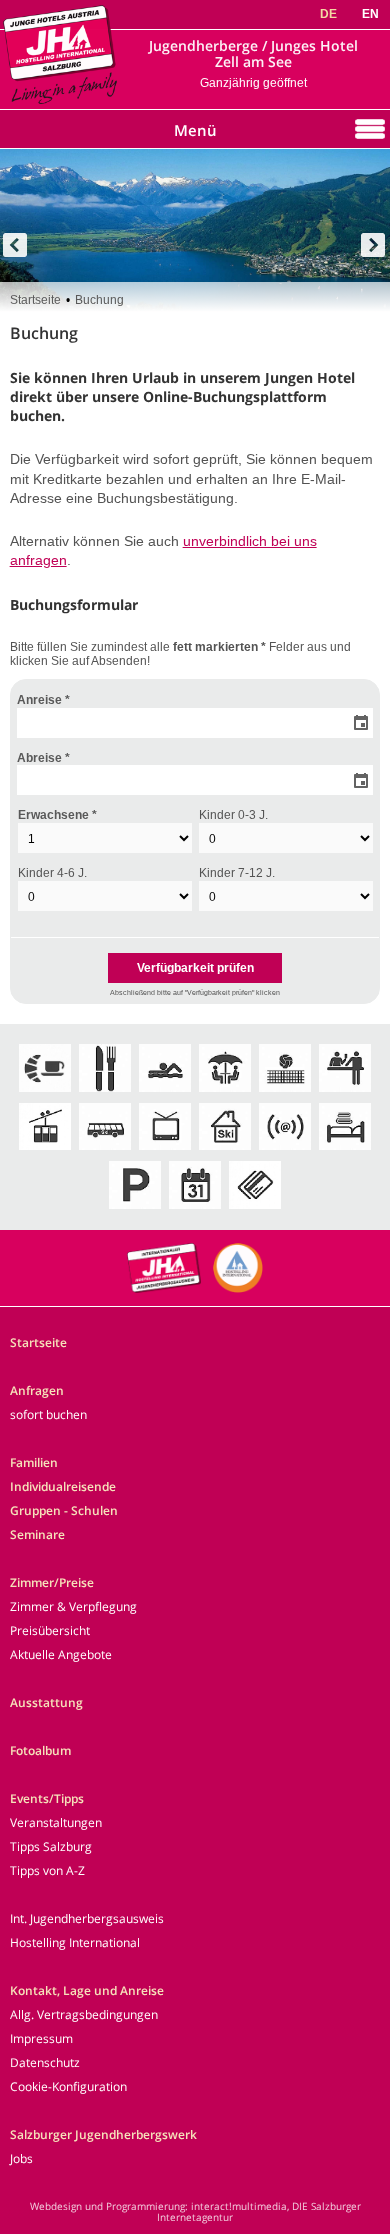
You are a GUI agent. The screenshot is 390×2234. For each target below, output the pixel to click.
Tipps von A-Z (47, 1870)
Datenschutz (45, 2062)
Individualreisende (63, 1486)
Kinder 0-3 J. (233, 815)
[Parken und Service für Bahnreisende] (135, 1210)
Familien (34, 1462)
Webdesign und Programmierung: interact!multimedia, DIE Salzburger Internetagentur (195, 2212)
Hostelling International (75, 1942)
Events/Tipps (47, 1798)
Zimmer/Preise (52, 1582)
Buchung (99, 300)
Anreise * (43, 700)
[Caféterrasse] (225, 1093)
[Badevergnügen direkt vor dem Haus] (165, 1093)
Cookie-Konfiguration (68, 2086)
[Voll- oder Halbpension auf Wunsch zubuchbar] (105, 1093)
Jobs (21, 2158)
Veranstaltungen (56, 1822)
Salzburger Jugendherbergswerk (103, 2134)
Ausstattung (46, 1702)
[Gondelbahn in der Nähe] (45, 1151)
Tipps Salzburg (51, 1846)
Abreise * (43, 758)
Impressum (41, 2038)
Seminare (37, 1534)
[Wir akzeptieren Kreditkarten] (255, 1210)
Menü (195, 130)
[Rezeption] (345, 1093)
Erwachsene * (57, 815)
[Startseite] (60, 106)
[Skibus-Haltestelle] (105, 1151)
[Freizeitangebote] (285, 1093)
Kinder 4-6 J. (52, 873)
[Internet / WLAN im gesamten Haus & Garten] (285, 1151)
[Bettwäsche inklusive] (345, 1151)
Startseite (35, 300)
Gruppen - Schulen (64, 1510)
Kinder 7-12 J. (237, 873)
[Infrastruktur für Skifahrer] (225, 1151)
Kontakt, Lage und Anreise (87, 1990)
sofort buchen (48, 1414)
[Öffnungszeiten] (195, 1210)
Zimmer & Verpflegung (73, 1606)
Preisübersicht (50, 1630)
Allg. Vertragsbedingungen (84, 2014)
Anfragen (37, 1390)
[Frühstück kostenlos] (45, 1093)
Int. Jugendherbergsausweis (87, 1918)
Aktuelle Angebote (61, 1654)
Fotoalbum (40, 1750)
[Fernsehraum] (165, 1151)
